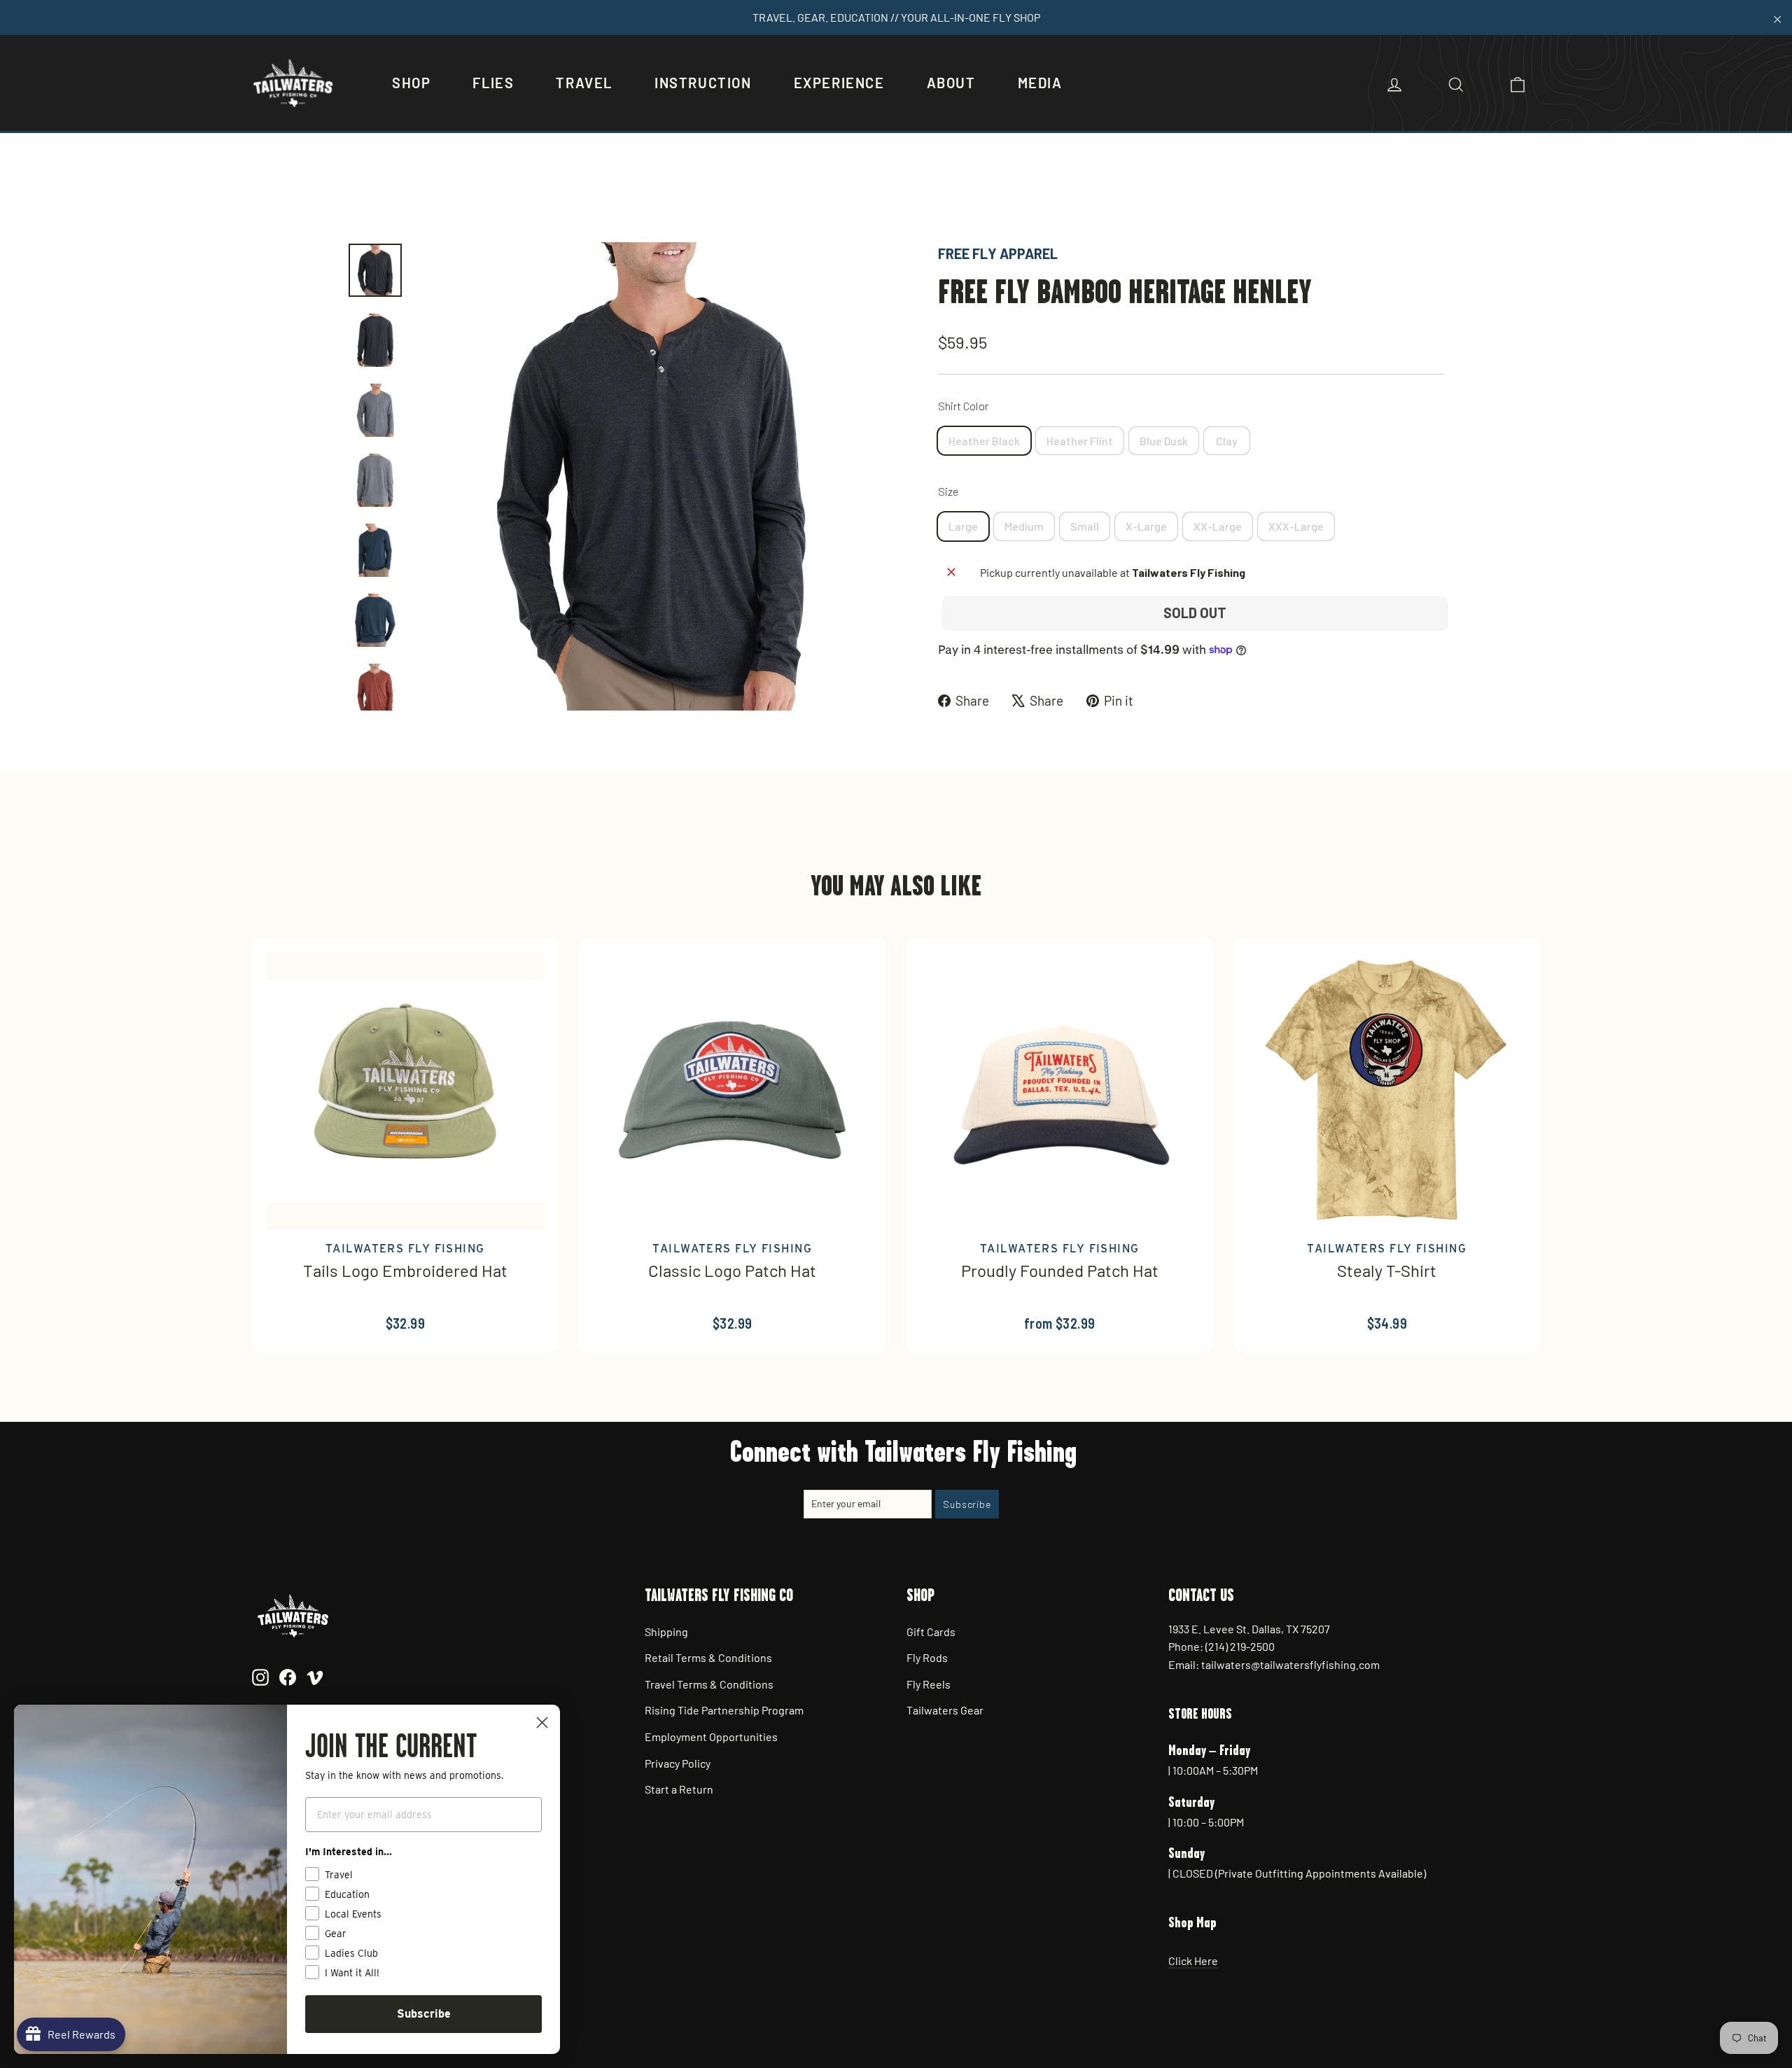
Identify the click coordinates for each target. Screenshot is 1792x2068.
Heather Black (984, 441)
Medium (1024, 526)
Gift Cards (931, 1632)
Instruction (703, 83)
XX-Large (1218, 526)
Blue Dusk (1164, 441)
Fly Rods (927, 1657)
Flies (493, 83)
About (951, 83)
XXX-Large (1296, 526)
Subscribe (424, 2014)
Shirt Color (963, 406)
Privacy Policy (678, 1763)
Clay (1227, 441)
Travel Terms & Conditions (709, 1684)
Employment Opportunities (711, 1737)
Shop (411, 83)
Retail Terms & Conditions (708, 1657)
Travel (584, 83)
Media (1040, 83)
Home (362, 194)
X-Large (1146, 526)
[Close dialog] (542, 1723)
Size (948, 491)
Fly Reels (929, 1684)
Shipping (666, 1632)
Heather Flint (1080, 441)
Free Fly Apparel (998, 253)
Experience (839, 83)
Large (963, 526)
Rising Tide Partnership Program (724, 1710)
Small (1085, 526)
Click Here (1193, 1961)
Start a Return (679, 1789)
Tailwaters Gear (945, 1710)
